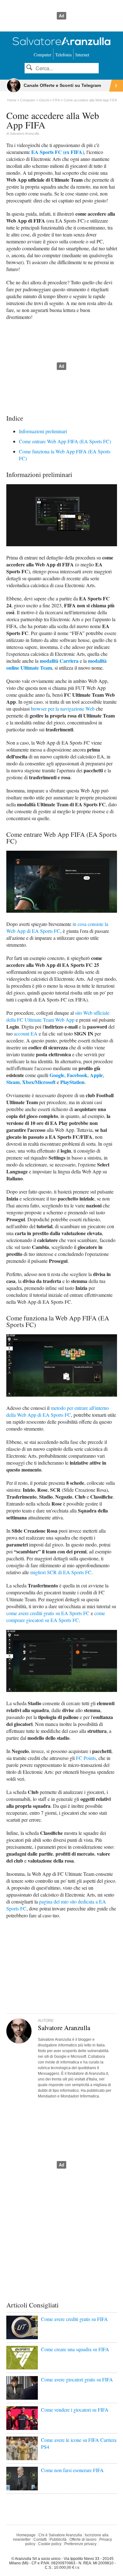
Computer (43, 55)
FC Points (86, 1758)
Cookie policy (50, 2544)
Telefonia (63, 55)
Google (57, 1075)
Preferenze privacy (80, 2544)
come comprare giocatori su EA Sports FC (56, 1617)
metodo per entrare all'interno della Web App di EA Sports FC (58, 1411)
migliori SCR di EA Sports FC (61, 1572)
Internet (82, 55)
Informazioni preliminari (43, 431)
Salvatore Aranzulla (24, 133)
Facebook (77, 1075)
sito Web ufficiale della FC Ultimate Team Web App (58, 1016)
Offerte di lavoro (83, 2539)
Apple (96, 1075)
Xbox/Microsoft (39, 1082)
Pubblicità (58, 2539)
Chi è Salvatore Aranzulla (60, 2535)
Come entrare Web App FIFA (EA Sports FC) (65, 441)
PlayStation (72, 1082)
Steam (13, 1082)
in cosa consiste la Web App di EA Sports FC (57, 927)
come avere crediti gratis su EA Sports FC (48, 1613)
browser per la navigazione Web (63, 709)
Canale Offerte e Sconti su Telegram (62, 85)
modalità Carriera (59, 661)
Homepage (26, 2535)
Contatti (40, 2539)
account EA (26, 1033)
